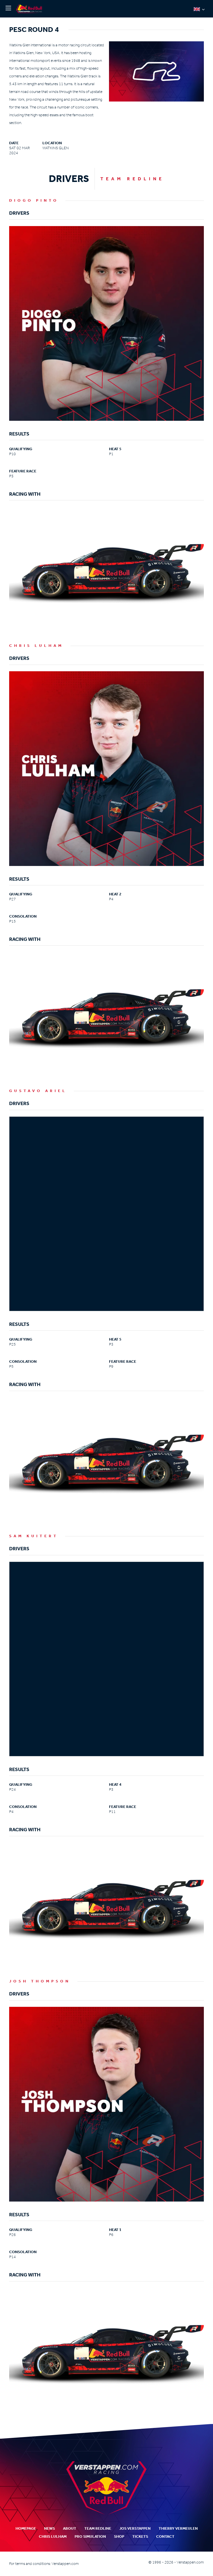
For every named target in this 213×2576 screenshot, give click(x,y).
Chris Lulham (53, 2536)
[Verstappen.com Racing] (30, 9)
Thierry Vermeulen (178, 2528)
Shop (119, 2536)
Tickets (140, 2536)
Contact (165, 2536)
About (70, 2528)
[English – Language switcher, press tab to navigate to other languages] (199, 9)
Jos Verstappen (135, 2528)
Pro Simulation (90, 2536)
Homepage (26, 2528)
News (50, 2528)
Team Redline (98, 2528)
